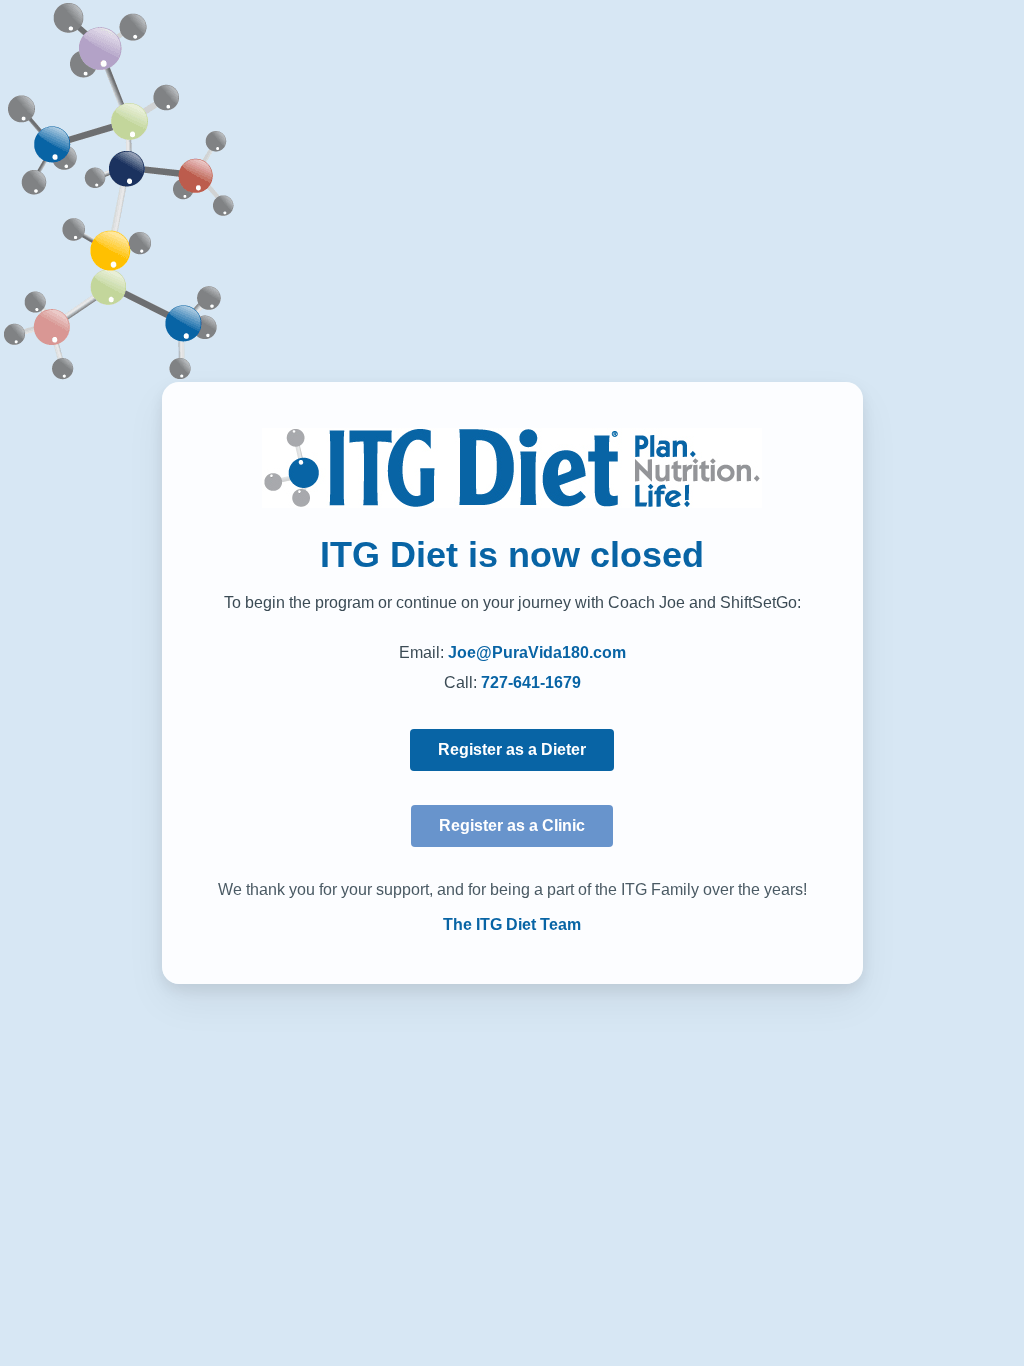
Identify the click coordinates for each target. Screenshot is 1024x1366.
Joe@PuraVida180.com (537, 652)
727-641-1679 (531, 682)
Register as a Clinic (512, 825)
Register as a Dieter (512, 749)
